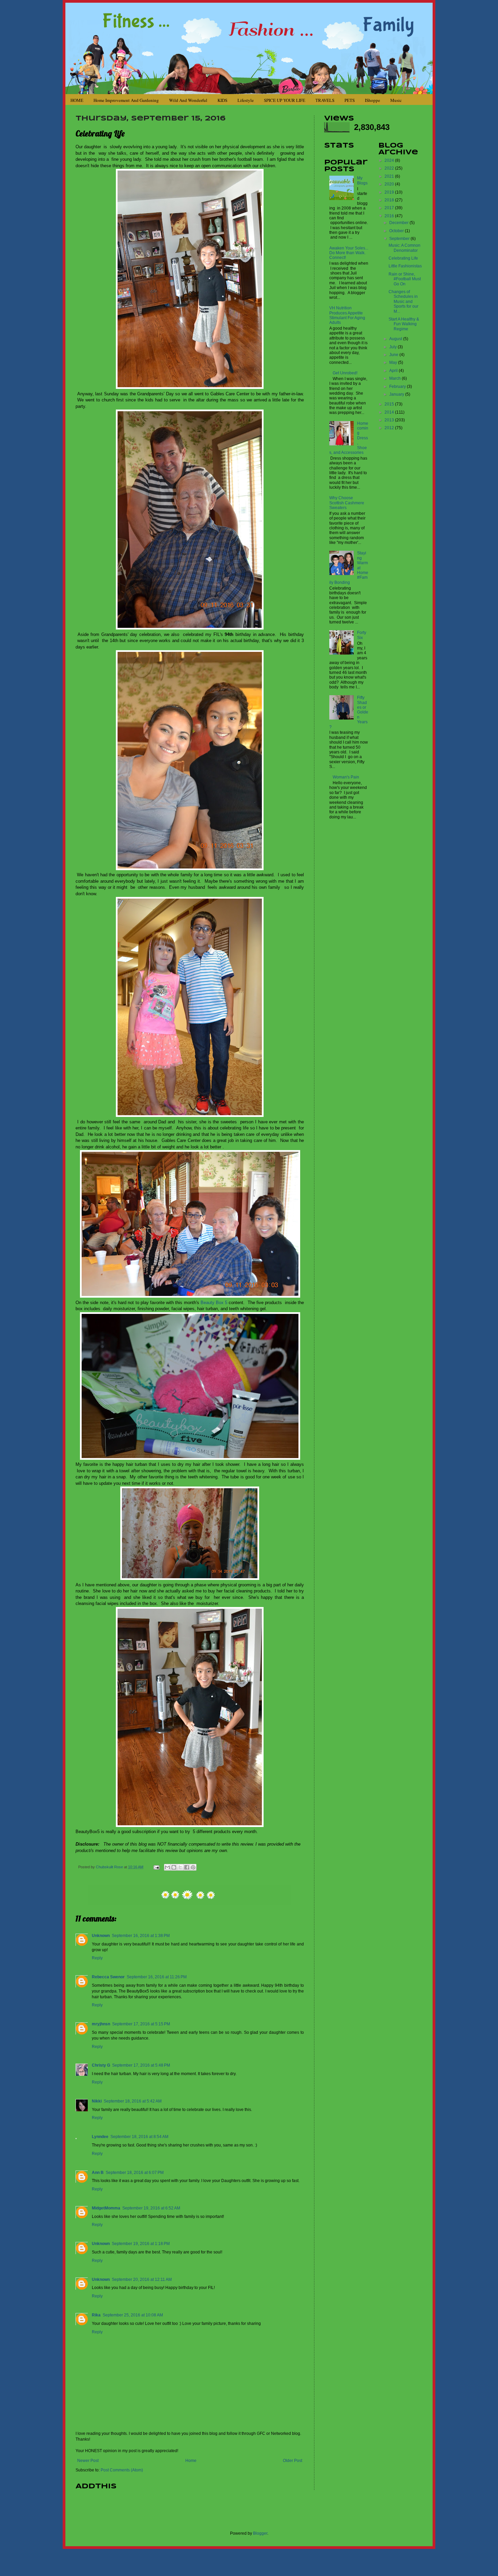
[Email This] (167, 1867)
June (394, 355)
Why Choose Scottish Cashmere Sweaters (347, 503)
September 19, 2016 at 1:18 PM (141, 2244)
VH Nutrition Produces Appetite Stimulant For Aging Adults (347, 315)
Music (396, 100)
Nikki (97, 2101)
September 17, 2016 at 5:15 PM (141, 2024)
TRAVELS (325, 100)
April (394, 371)
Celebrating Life (403, 258)
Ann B (98, 2173)
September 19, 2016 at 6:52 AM (151, 2208)
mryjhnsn (101, 2024)
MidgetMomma (106, 2208)
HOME (77, 100)
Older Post (293, 2461)
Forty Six (362, 635)
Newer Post (88, 2461)
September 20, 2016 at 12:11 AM (142, 2280)
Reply (97, 1958)
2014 (390, 412)
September (400, 239)
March (396, 378)
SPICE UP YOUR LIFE (285, 100)
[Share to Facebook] (187, 1867)
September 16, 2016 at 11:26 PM (157, 1977)
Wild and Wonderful (188, 100)
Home (191, 2461)
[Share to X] (180, 1867)
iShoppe (372, 100)
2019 (390, 192)
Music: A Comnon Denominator (404, 248)
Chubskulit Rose (110, 1867)
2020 (390, 184)
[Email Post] (156, 1867)
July (393, 347)
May (394, 362)
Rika (96, 2315)
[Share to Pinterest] (193, 1867)
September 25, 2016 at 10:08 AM (133, 2315)
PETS (350, 100)
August (396, 339)
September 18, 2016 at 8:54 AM (139, 2137)
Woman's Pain (346, 777)
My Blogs (362, 180)
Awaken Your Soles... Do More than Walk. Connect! (349, 253)
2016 (390, 216)
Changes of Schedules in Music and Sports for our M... (403, 302)
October (397, 231)
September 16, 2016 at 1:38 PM (141, 1936)
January (397, 394)
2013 (390, 420)
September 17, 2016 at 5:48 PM (141, 2065)
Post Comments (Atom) (122, 2470)
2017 (390, 208)
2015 (390, 404)
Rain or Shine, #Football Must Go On (405, 279)
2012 (390, 428)
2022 (390, 168)
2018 (390, 200)
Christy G (101, 2065)
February (398, 387)
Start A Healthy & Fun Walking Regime (404, 324)
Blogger (260, 2533)
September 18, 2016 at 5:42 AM (133, 2101)
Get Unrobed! (345, 373)
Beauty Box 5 (214, 1303)
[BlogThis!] (174, 1867)
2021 (390, 176)
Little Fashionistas (405, 266)
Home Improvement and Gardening (126, 100)
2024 (390, 160)
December (399, 223)
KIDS (222, 100)
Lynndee (100, 2137)
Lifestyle (246, 100)
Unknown (101, 1936)
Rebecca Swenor (108, 1977)
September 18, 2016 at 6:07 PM (135, 2173)
